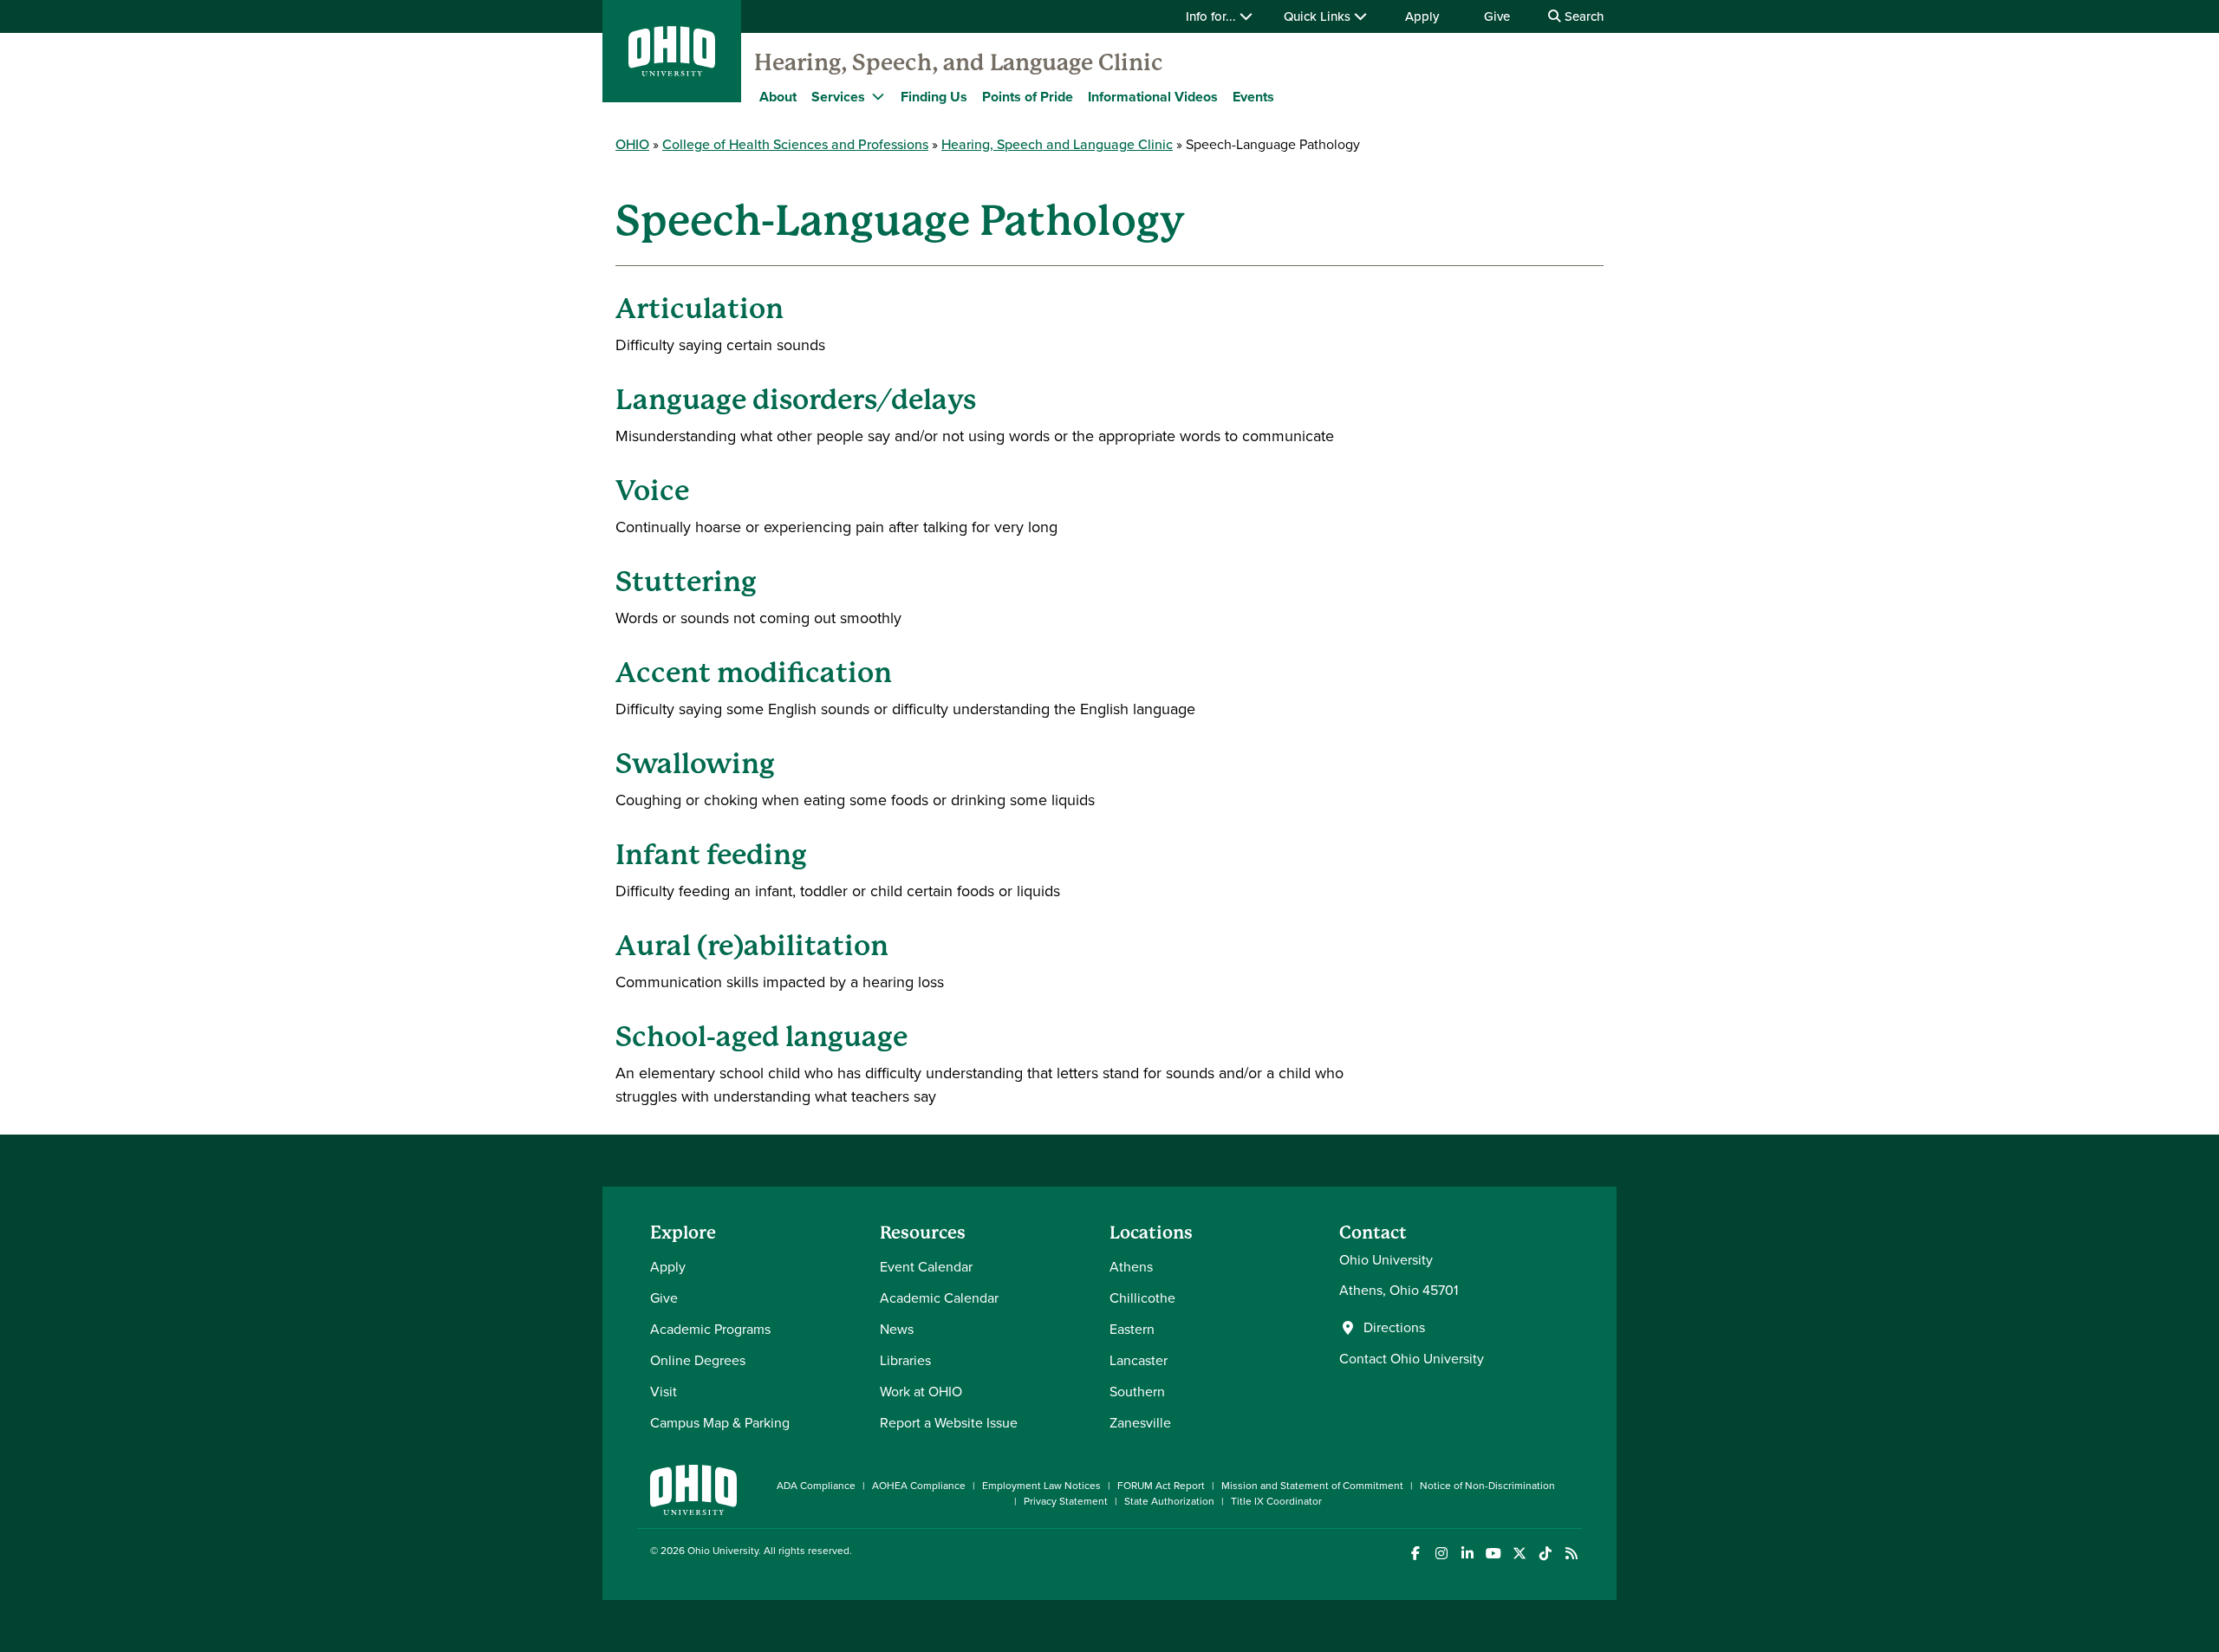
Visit (664, 1392)
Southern (1137, 1392)
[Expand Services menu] (878, 96)
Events (1253, 97)
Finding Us (934, 97)
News (897, 1329)
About (778, 97)
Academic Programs (710, 1329)
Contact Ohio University (1412, 1359)
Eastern (1132, 1329)
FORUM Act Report (1161, 1486)
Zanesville (1140, 1423)
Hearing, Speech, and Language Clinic (959, 62)
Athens (1131, 1267)
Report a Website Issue (949, 1423)
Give (1497, 16)
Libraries (905, 1360)
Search (1582, 16)
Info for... (1213, 16)
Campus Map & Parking (720, 1423)
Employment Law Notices (1041, 1486)
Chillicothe (1142, 1298)
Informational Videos (1153, 97)
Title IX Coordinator (1276, 1501)
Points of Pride (1028, 97)
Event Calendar (926, 1267)
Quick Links (1319, 16)
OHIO (632, 144)
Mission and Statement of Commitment (1312, 1486)
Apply (1422, 16)
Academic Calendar (939, 1298)
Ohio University (723, 1551)
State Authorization (1169, 1501)
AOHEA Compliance (919, 1486)
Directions (1394, 1328)
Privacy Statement (1066, 1501)
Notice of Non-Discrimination (1487, 1486)
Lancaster (1139, 1360)
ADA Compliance (816, 1486)
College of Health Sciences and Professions (795, 144)
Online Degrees (698, 1360)
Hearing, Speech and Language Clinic (1057, 144)
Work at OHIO (921, 1392)
